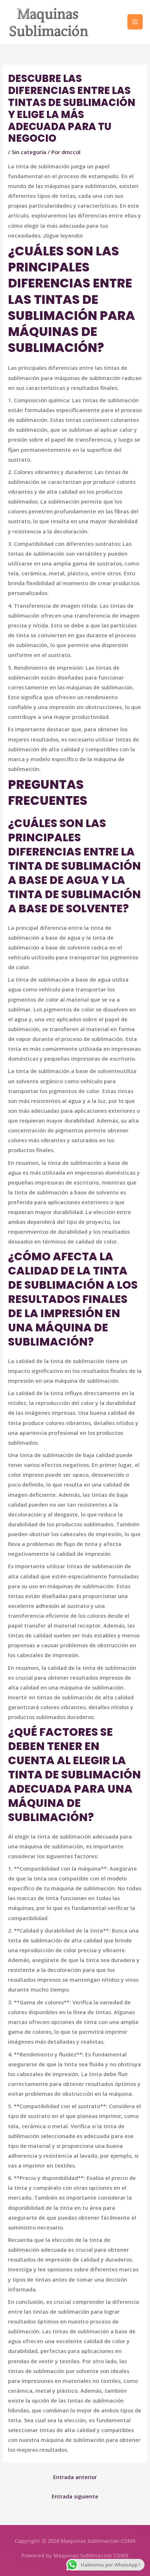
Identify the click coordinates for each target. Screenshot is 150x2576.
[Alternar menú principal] (135, 22)
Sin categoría (29, 152)
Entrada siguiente (75, 2496)
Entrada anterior (75, 2477)
